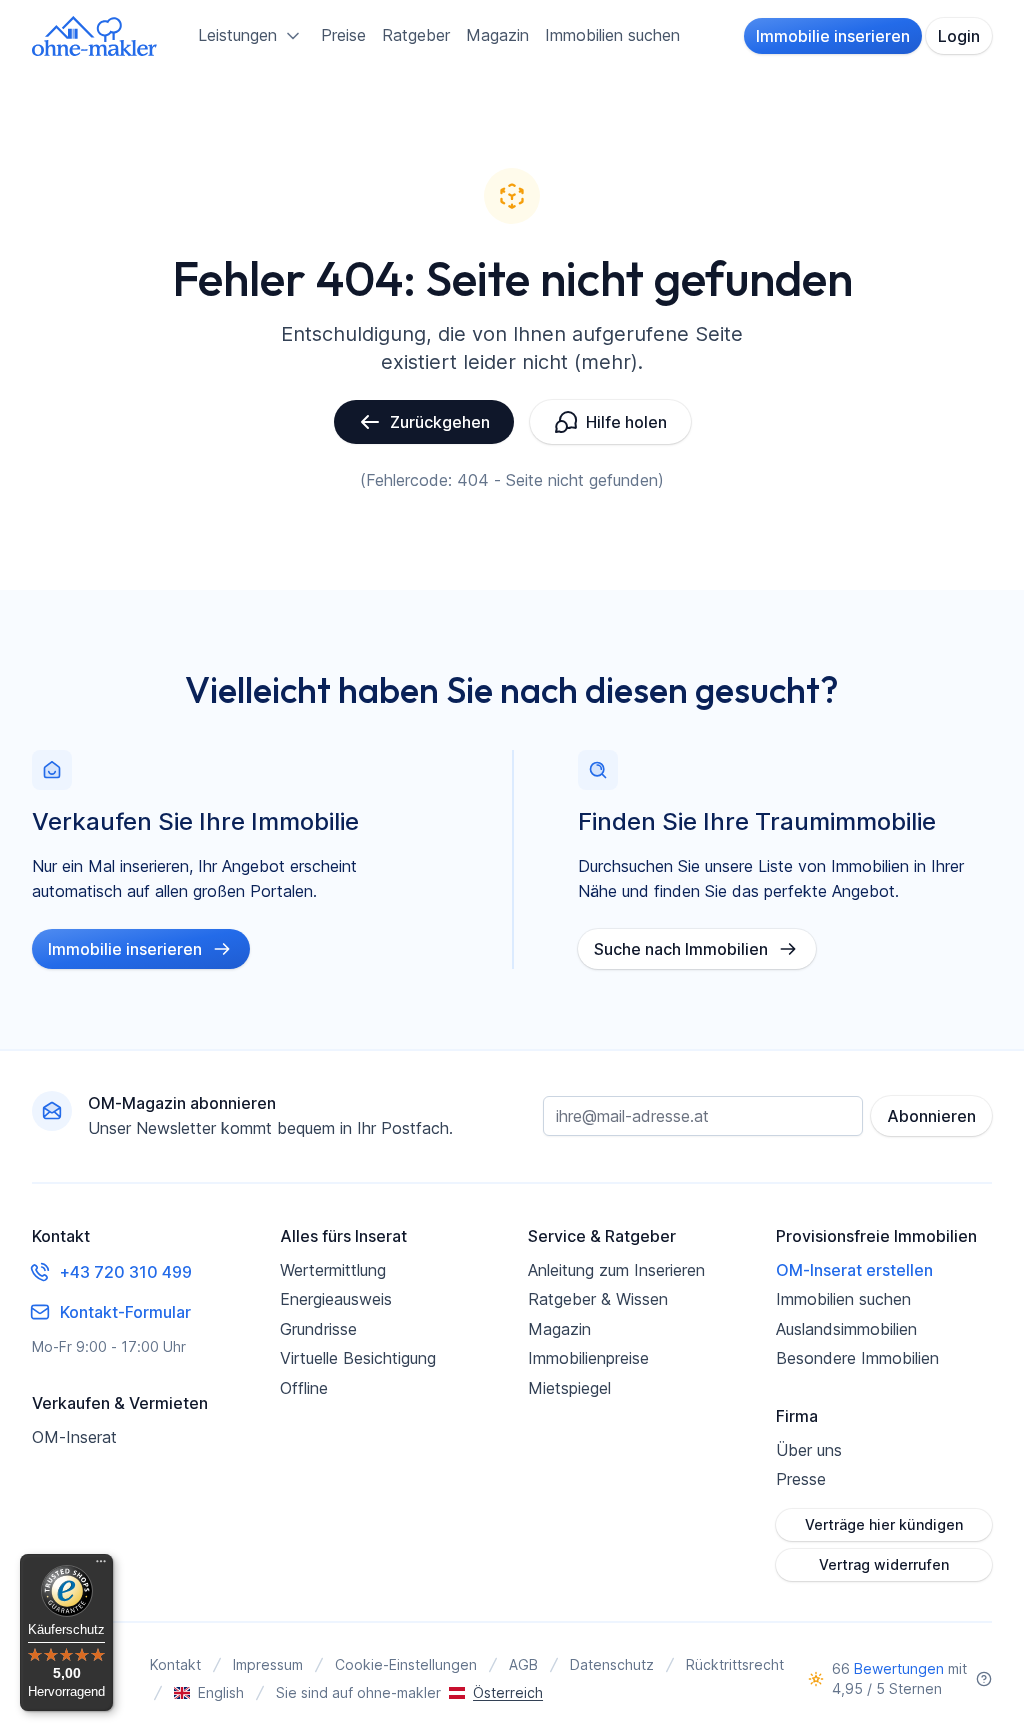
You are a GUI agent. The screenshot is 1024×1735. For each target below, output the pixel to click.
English (221, 1692)
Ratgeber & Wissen (598, 1299)
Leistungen (237, 35)
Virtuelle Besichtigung (358, 1358)
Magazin (497, 35)
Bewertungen (899, 1668)
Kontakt (175, 1664)
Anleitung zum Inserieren (616, 1270)
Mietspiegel (569, 1388)
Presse (801, 1479)
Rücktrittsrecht (735, 1664)
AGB (523, 1664)
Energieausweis (336, 1299)
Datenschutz (612, 1664)
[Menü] (101, 1566)
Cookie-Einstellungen (406, 1664)
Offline (304, 1388)
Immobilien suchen (612, 35)
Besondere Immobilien (857, 1358)
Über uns (809, 1450)
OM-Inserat (74, 1437)
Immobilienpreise (588, 1358)
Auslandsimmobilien (846, 1329)
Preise (343, 35)
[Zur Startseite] (95, 36)
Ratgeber (416, 35)
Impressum (268, 1664)
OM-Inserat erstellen (854, 1270)
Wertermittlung (333, 1270)
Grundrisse (318, 1329)
